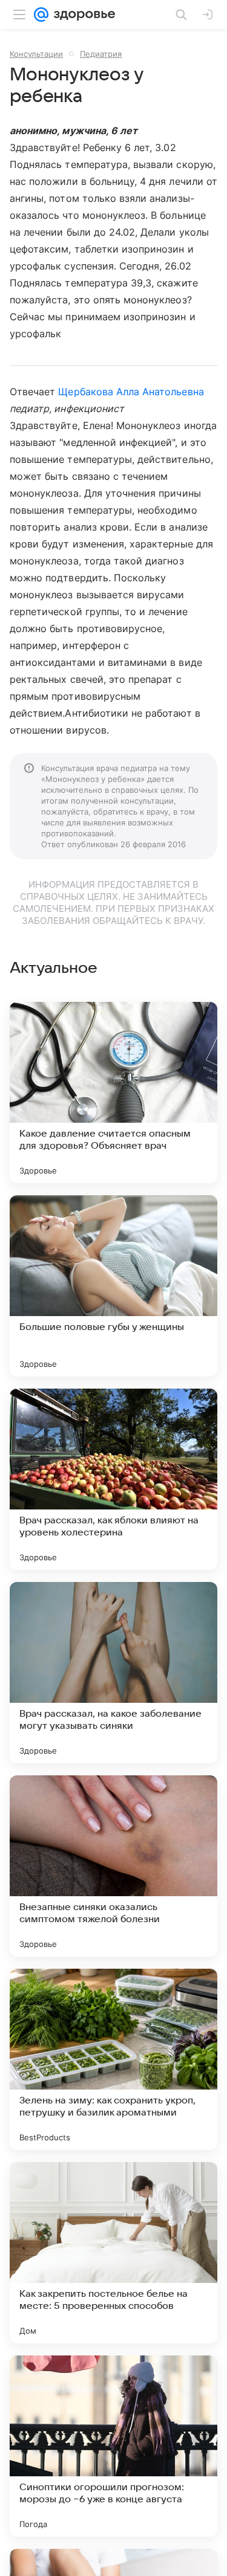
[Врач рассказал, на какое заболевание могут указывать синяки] (113, 1673)
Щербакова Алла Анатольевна (131, 392)
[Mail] (41, 15)
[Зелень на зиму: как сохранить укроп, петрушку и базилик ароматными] (113, 2059)
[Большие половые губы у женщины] (113, 1286)
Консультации (36, 54)
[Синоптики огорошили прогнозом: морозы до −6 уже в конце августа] (113, 2446)
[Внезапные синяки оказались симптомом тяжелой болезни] (113, 1866)
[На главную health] (82, 15)
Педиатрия (101, 54)
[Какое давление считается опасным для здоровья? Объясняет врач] (113, 1093)
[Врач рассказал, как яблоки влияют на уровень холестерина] (113, 1479)
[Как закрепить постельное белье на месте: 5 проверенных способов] (113, 2253)
